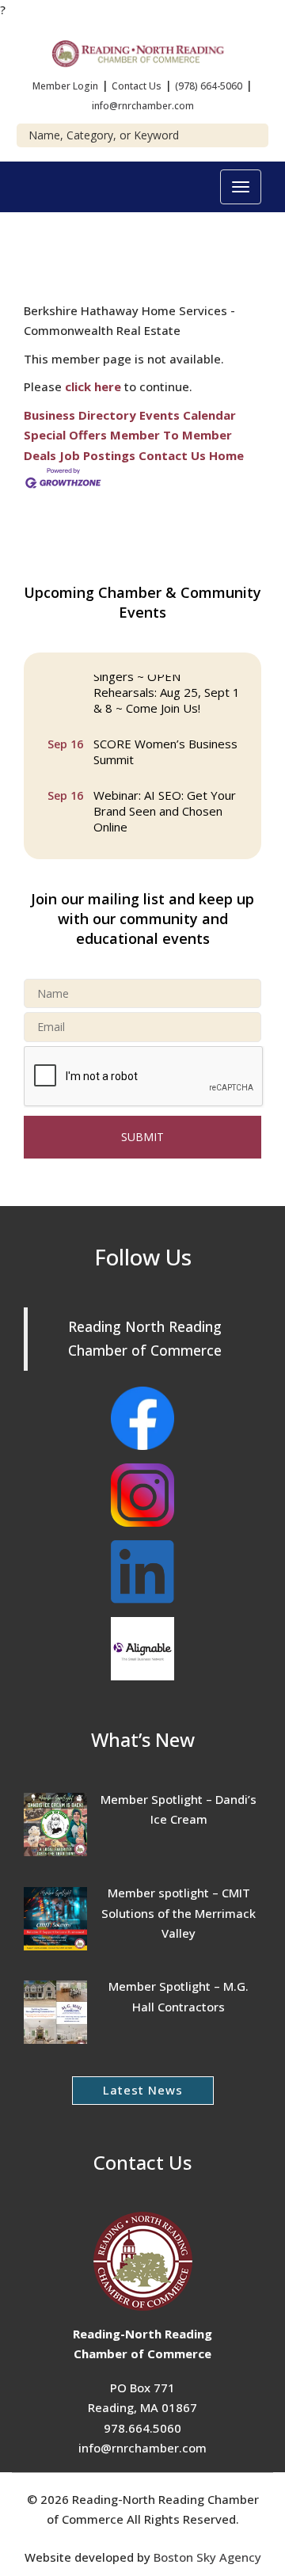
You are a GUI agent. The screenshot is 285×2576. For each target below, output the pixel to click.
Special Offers (65, 435)
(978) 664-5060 (209, 86)
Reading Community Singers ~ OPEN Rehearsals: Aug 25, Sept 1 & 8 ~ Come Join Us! (167, 682)
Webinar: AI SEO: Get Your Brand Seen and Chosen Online (165, 809)
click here (93, 386)
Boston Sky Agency (207, 2557)
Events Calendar (188, 415)
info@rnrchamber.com (143, 106)
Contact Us (137, 86)
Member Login (65, 86)
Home (226, 455)
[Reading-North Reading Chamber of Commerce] (143, 51)
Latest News (143, 2090)
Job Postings (97, 455)
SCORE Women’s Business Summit (165, 749)
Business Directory (80, 415)
